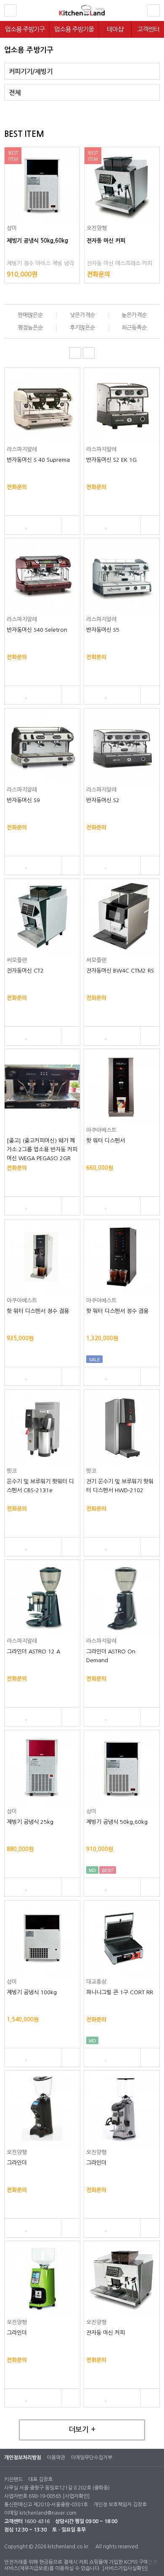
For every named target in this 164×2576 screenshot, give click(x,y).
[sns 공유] (70, 525)
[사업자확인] (76, 2496)
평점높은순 (30, 328)
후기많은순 (82, 328)
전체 (15, 93)
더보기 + (82, 2430)
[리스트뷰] (75, 353)
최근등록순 (134, 328)
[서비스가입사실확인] (125, 2568)
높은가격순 (134, 315)
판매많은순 (30, 315)
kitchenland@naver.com (48, 2513)
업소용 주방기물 (74, 29)
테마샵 (115, 29)
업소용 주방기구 (25, 29)
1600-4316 (37, 2521)
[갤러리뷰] (89, 353)
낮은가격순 (82, 315)
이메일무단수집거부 (91, 2458)
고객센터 (148, 29)
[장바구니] (12, 525)
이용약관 (56, 2458)
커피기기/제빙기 (31, 72)
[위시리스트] (27, 525)
